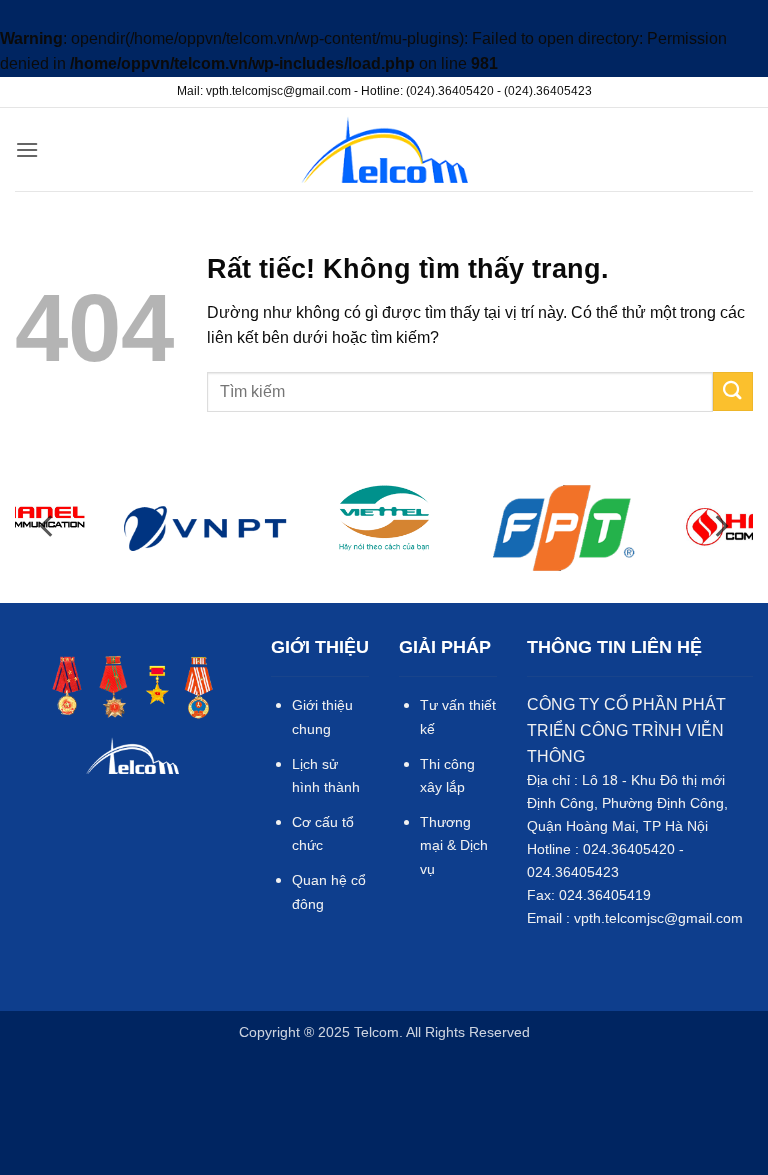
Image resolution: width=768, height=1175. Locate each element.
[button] (27, 149)
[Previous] (48, 526)
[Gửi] (733, 391)
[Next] (720, 526)
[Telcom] (384, 149)
